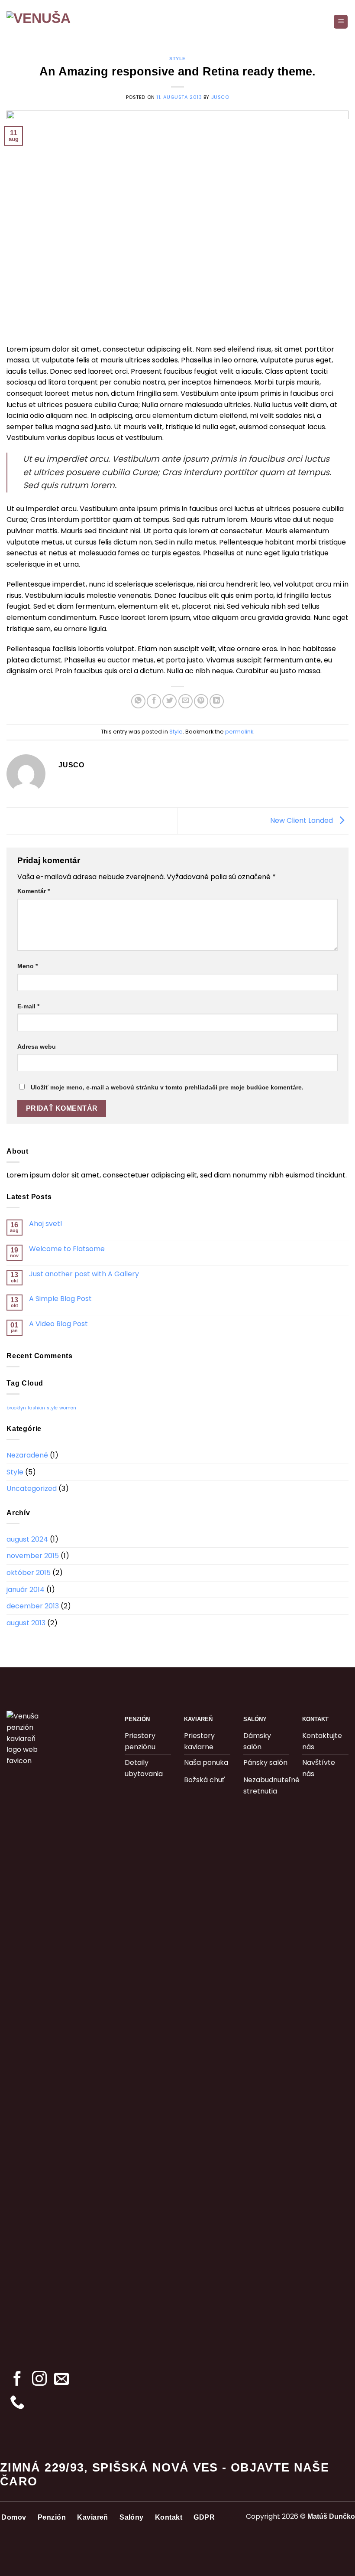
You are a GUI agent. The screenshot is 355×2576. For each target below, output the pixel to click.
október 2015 (29, 1573)
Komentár (34, 891)
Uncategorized (32, 1489)
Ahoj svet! (46, 1224)
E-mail (28, 1006)
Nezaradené (27, 1455)
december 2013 (33, 1606)
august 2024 (27, 1539)
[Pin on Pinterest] (201, 701)
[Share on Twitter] (169, 701)
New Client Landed (302, 820)
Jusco (220, 97)
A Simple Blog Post (60, 1299)
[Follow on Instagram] (39, 2380)
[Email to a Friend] (186, 701)
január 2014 (26, 1590)
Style (177, 59)
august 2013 (26, 1623)
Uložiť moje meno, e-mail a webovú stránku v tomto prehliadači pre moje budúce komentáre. (167, 1087)
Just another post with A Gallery (84, 1274)
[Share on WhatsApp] (138, 701)
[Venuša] (50, 22)
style (52, 1408)
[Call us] (17, 2403)
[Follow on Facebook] (17, 2380)
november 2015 (33, 1556)
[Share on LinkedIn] (217, 701)
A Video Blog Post (58, 1324)
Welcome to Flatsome (67, 1249)
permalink (239, 732)
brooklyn (16, 1408)
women (68, 1408)
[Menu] (341, 22)
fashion (36, 1408)
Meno (27, 966)
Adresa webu (37, 1047)
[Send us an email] (61, 2380)
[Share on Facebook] (154, 701)
